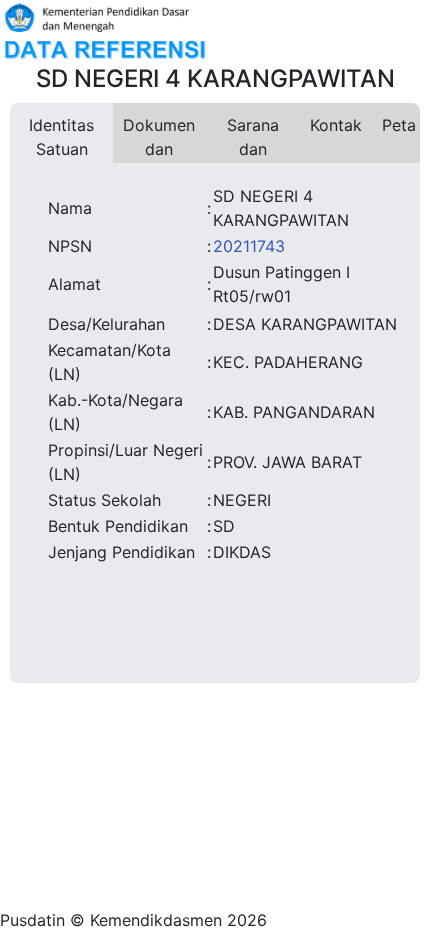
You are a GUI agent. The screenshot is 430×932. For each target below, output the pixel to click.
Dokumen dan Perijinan (159, 139)
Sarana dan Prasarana (252, 139)
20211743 (249, 246)
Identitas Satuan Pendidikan (61, 139)
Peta (399, 125)
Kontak (336, 125)
